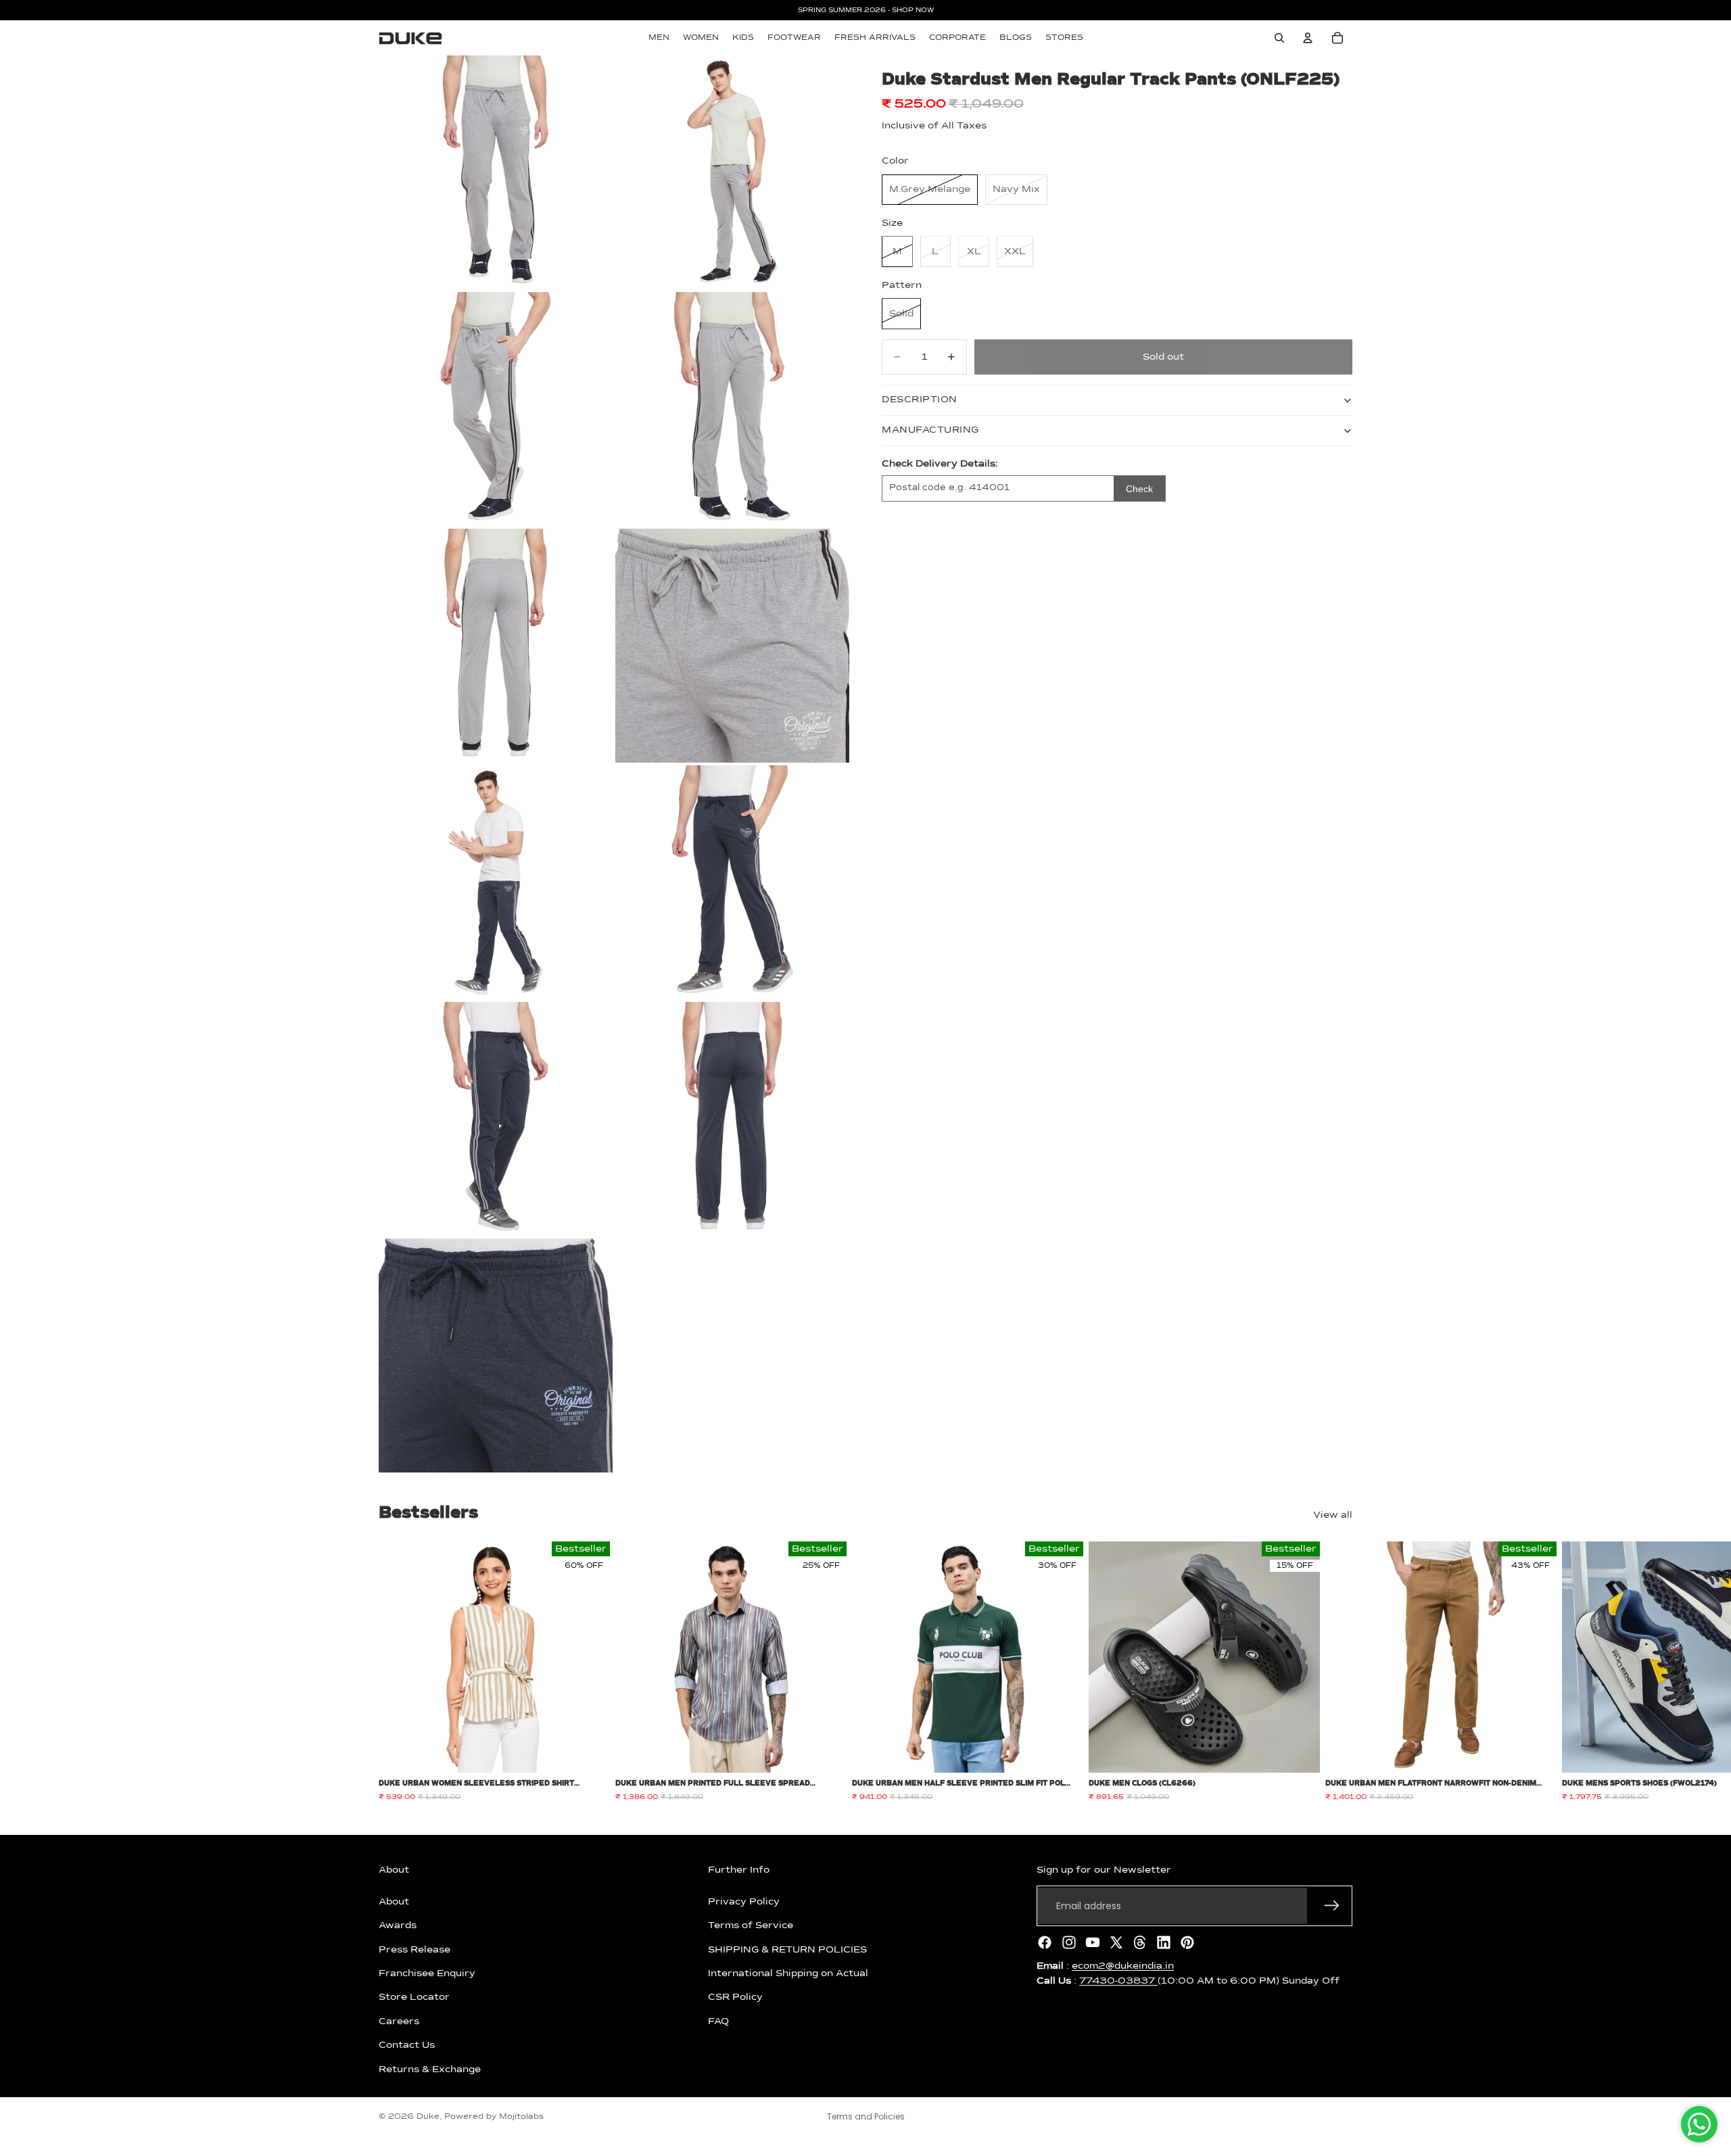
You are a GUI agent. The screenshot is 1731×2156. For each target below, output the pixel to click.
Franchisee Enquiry (427, 1973)
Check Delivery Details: (940, 464)
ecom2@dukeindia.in (1123, 1966)
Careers (399, 2021)
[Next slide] (1337, 1672)
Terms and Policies (866, 2116)
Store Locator (414, 1997)
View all (1333, 1515)
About (394, 1902)
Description (920, 400)
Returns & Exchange (430, 2069)
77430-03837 (1118, 1981)
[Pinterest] (1187, 1942)
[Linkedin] (1164, 1942)
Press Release (414, 1949)
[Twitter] (1116, 1942)
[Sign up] (1332, 1906)
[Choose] (589, 1752)
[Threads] (1140, 1942)
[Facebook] (1045, 1942)
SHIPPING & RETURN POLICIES (787, 1949)
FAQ (718, 2021)
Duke (428, 2117)
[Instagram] (1069, 1942)
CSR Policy (735, 1997)
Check (1139, 489)
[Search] (1279, 38)
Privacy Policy (744, 1902)
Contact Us (407, 2045)
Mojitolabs (521, 2117)
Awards (398, 1925)
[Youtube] (1093, 1942)
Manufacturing (930, 430)
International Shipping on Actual (788, 1973)
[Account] (1308, 38)
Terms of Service (751, 1925)
